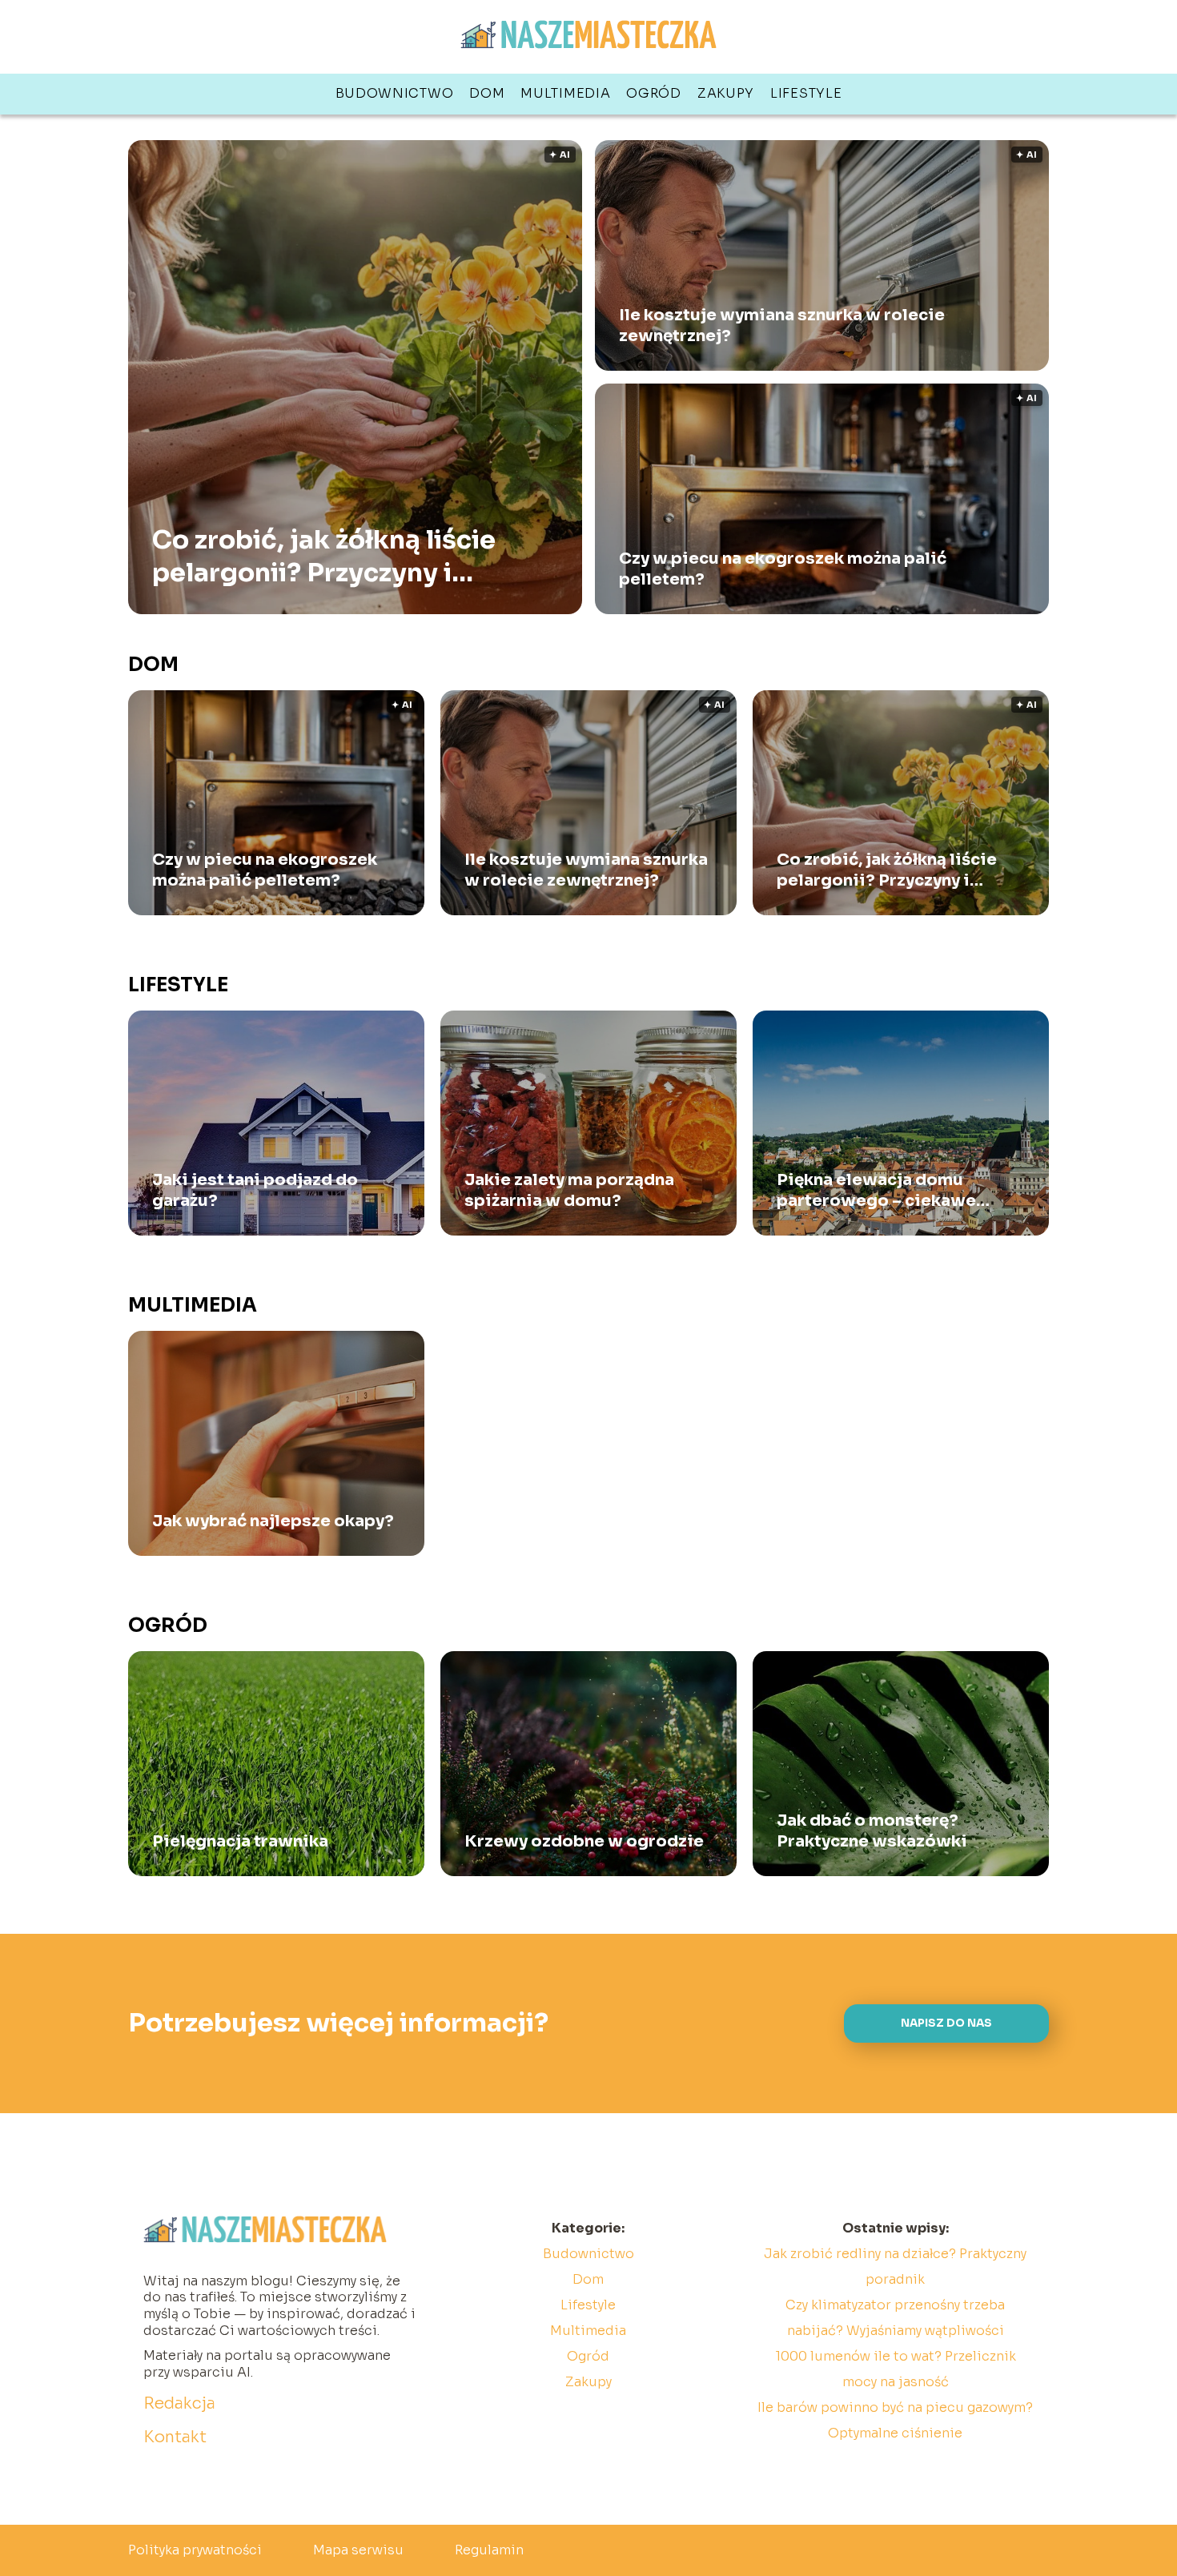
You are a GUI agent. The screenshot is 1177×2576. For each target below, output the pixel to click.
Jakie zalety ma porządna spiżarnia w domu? (569, 1190)
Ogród (654, 93)
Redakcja (179, 2403)
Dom (487, 93)
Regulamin (489, 2550)
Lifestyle (806, 93)
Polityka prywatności (195, 2550)
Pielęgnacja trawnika (240, 1841)
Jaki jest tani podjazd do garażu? (255, 1190)
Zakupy (726, 93)
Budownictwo (395, 93)
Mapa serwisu (358, 2550)
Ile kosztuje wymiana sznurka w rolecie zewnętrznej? (782, 326)
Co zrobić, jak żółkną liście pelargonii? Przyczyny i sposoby (324, 556)
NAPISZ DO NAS (946, 2023)
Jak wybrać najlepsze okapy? (273, 1521)
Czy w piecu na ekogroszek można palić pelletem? (783, 569)
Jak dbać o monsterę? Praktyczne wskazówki (872, 1831)
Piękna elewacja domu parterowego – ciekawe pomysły (876, 1191)
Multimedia (565, 93)
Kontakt (175, 2437)
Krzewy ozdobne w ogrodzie (584, 1841)
